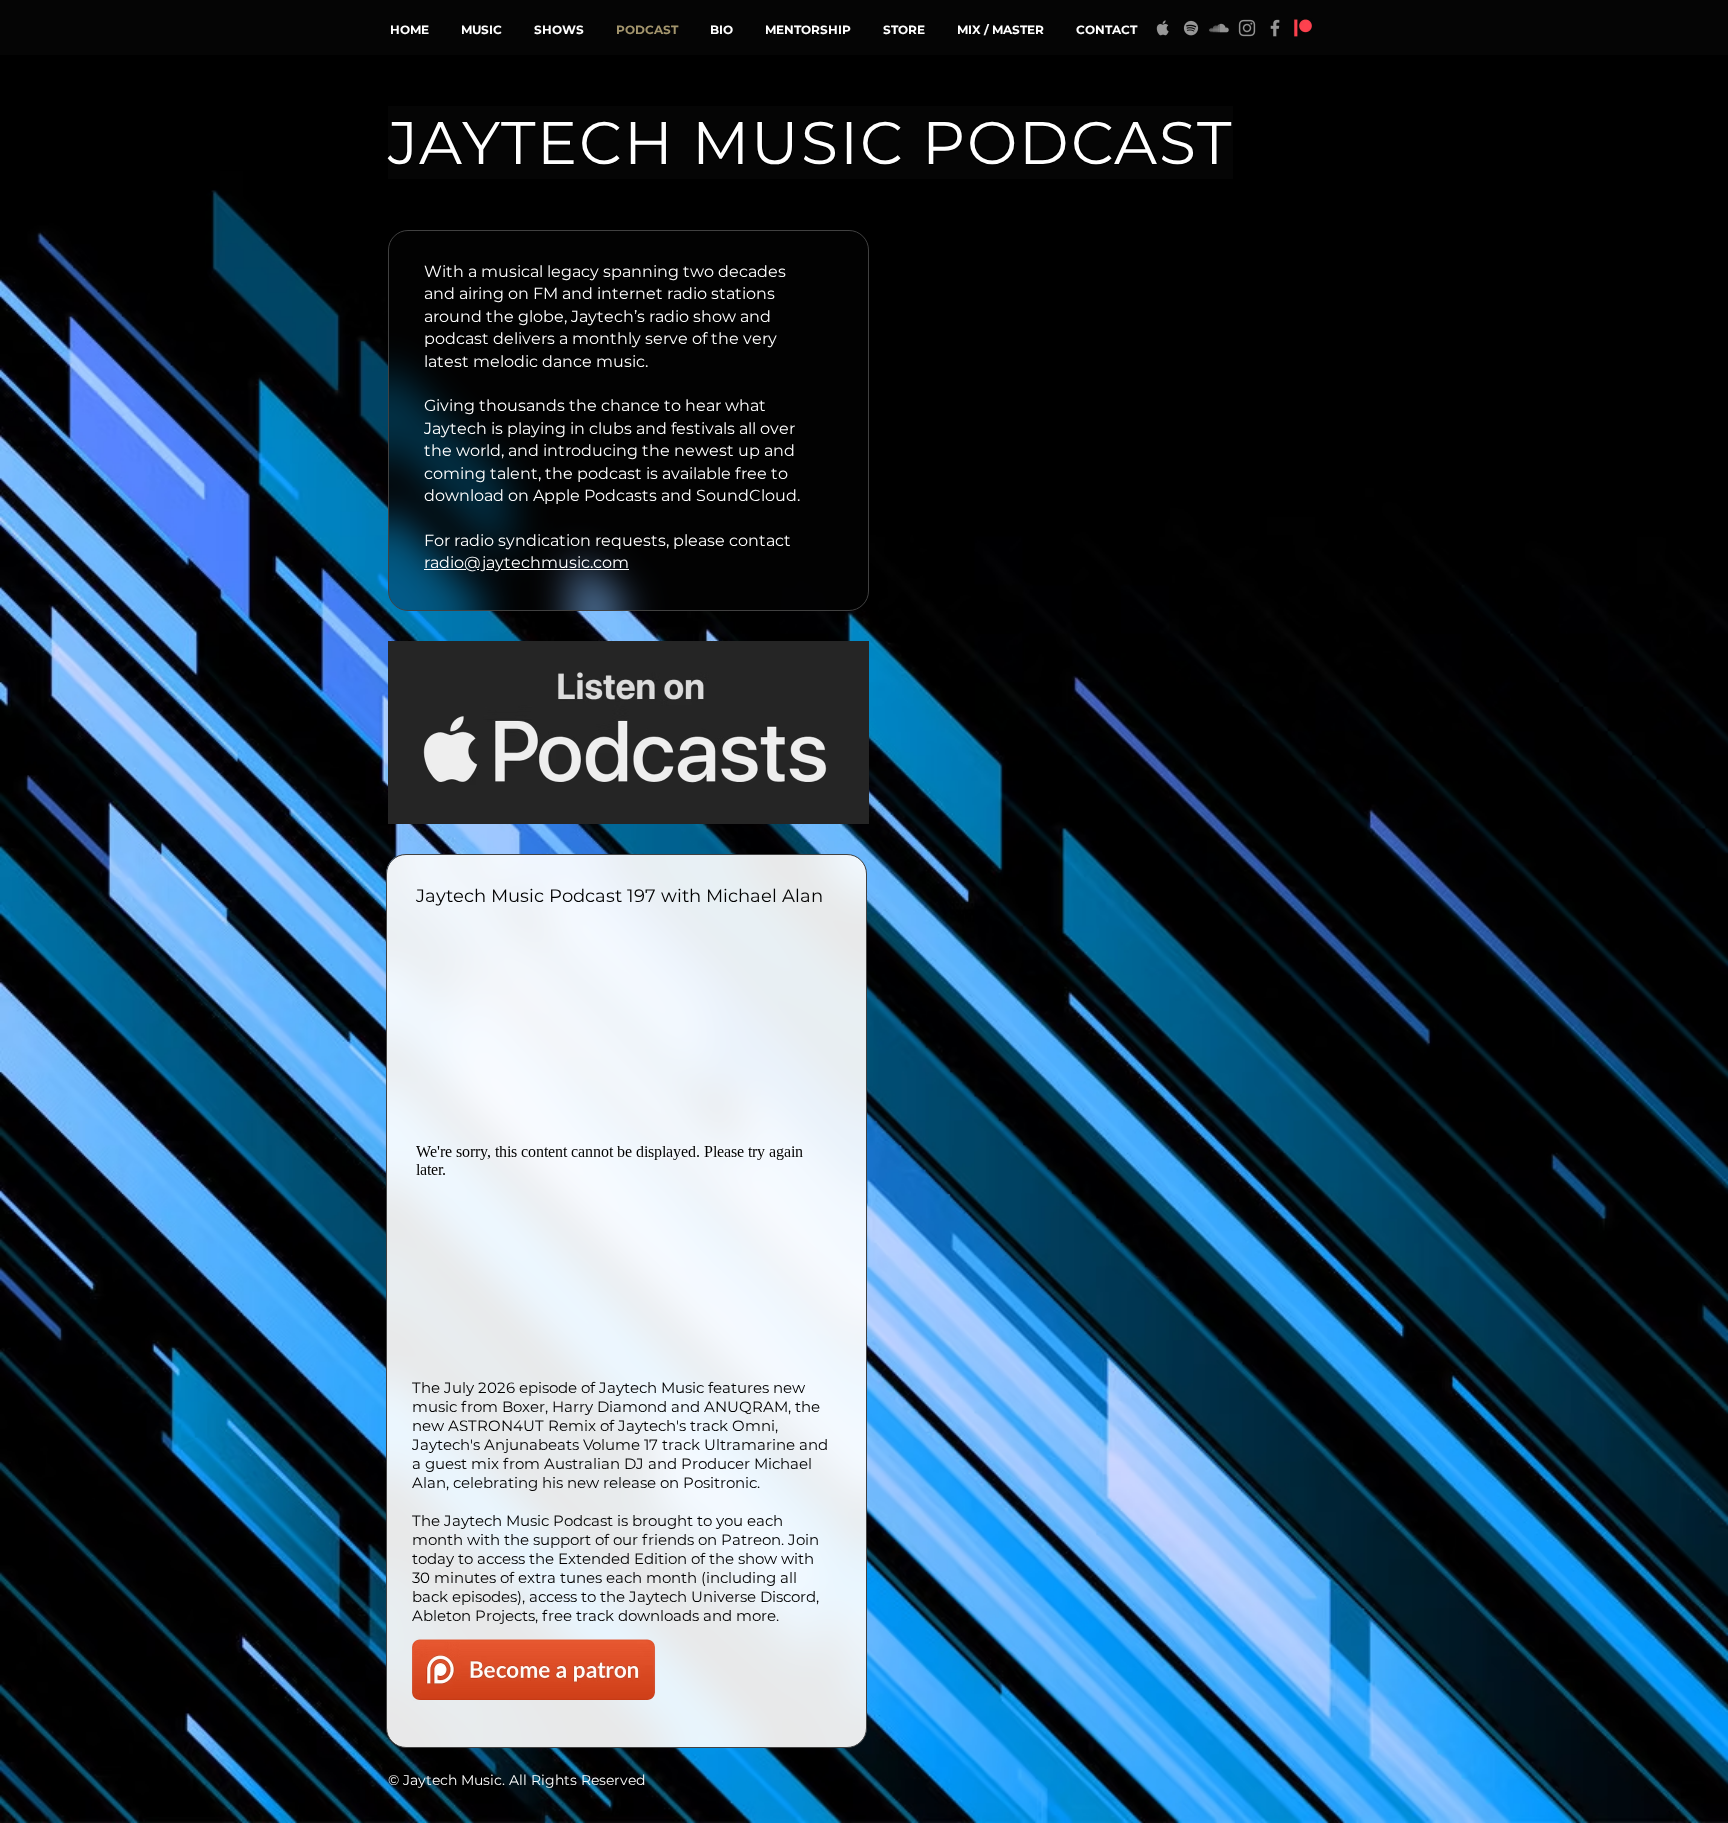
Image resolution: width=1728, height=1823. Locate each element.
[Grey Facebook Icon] (1275, 28)
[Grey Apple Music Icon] (1163, 28)
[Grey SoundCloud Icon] (1219, 28)
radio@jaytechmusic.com (526, 562)
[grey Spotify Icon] (1191, 28)
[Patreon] (1303, 28)
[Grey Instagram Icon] (1247, 28)
